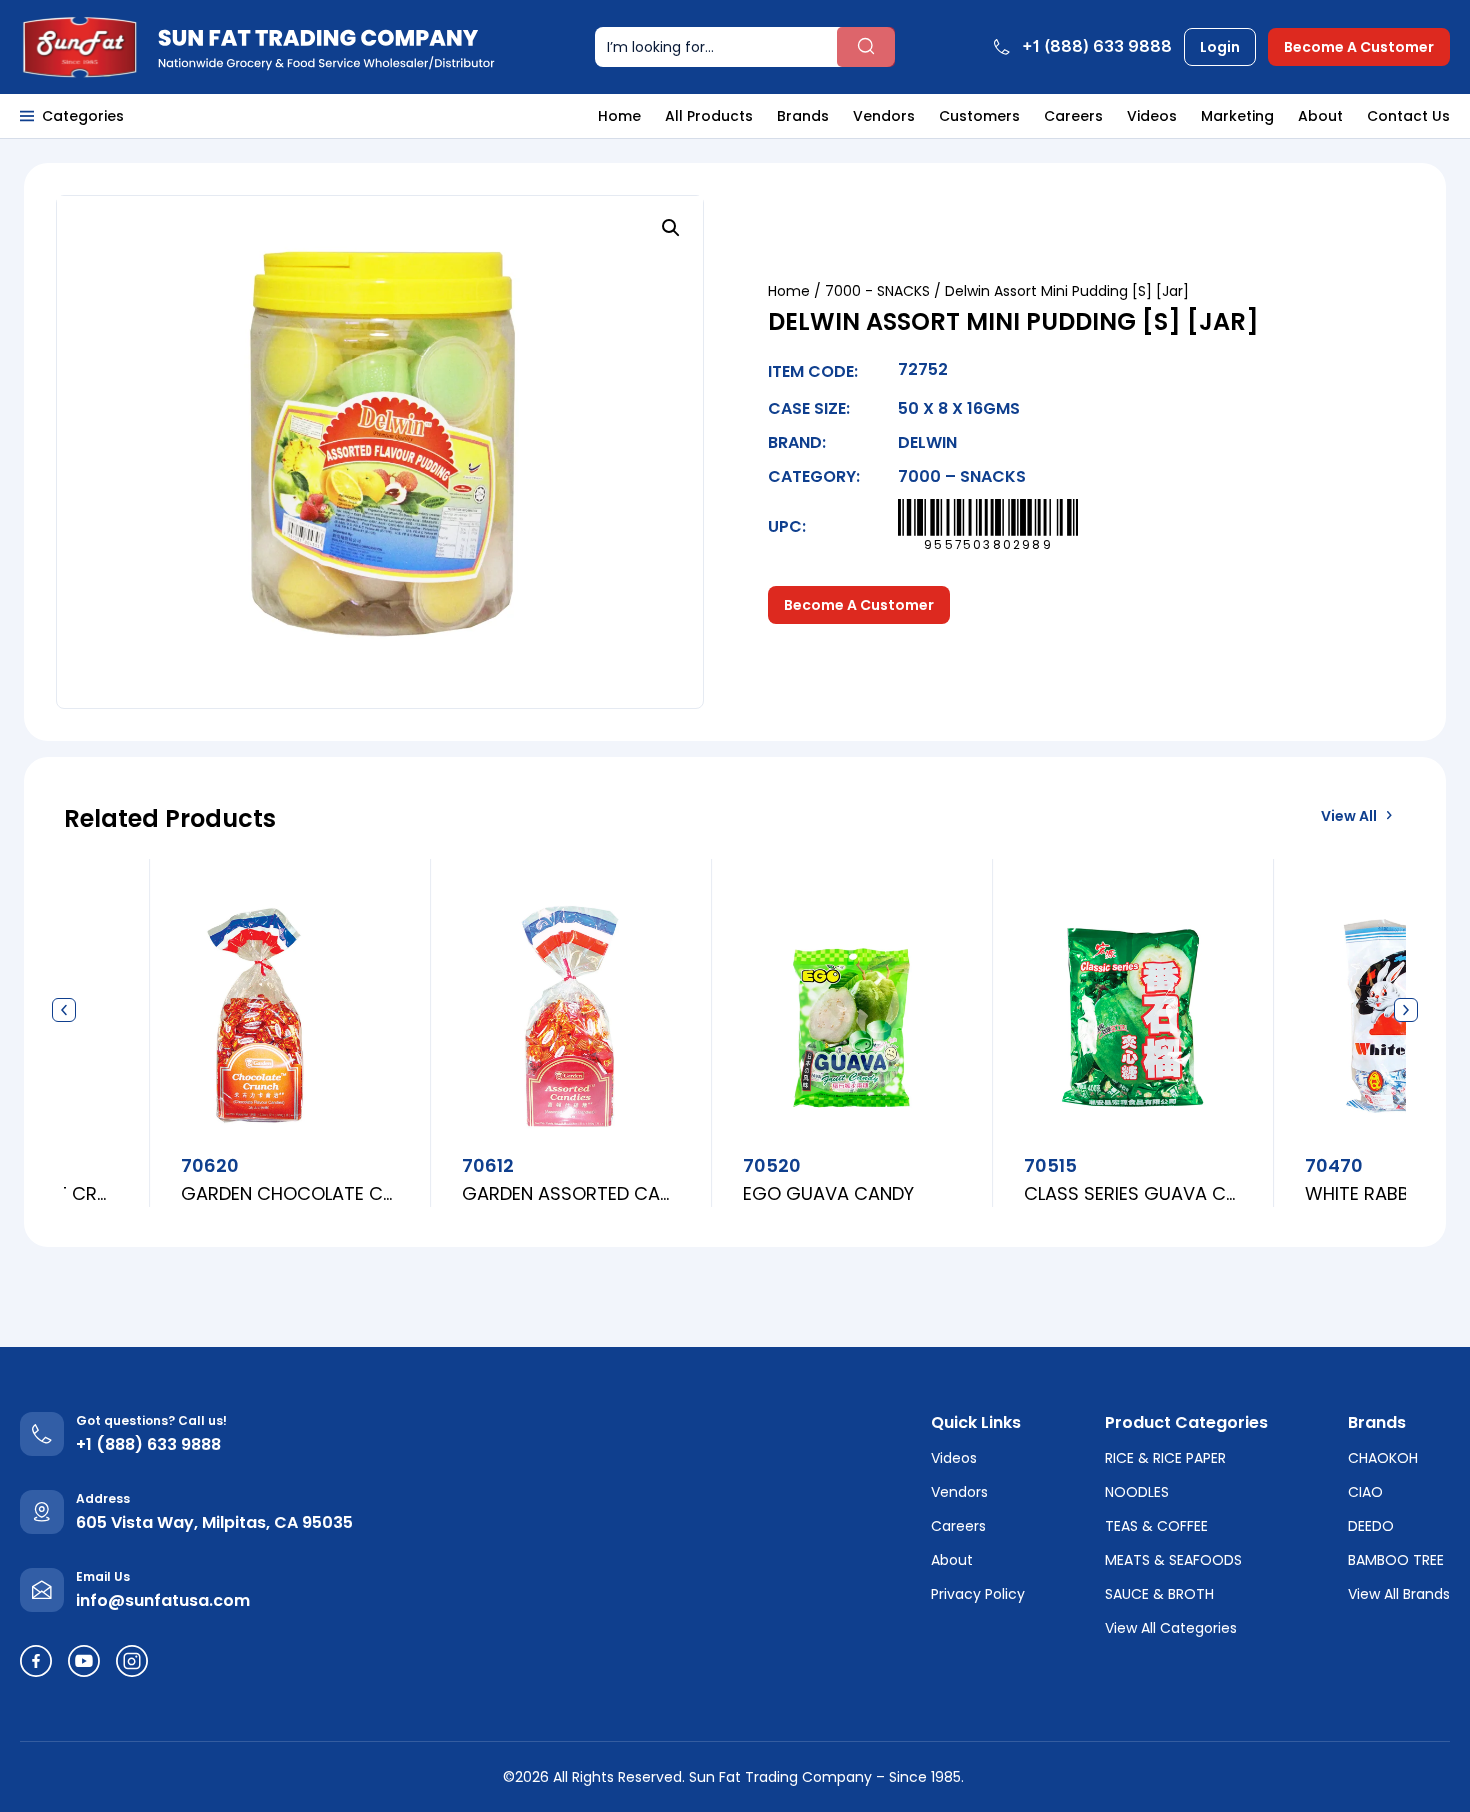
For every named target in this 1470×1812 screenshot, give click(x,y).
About (1320, 116)
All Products (709, 116)
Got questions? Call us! (151, 1420)
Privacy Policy (978, 1594)
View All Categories (1171, 1628)
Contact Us (1408, 116)
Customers (979, 116)
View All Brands (1399, 1594)
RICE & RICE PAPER (1165, 1458)
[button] (671, 228)
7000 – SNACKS (962, 476)
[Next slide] (1406, 1011)
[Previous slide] (64, 1011)
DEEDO (1371, 1526)
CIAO (1365, 1492)
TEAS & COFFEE (1156, 1526)
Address (103, 1498)
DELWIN (927, 442)
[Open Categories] (27, 116)
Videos (1152, 116)
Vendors (884, 116)
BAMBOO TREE (1396, 1560)
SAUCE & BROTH (1159, 1594)
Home (619, 116)
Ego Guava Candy (711, 1193)
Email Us (103, 1576)
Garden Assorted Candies (453, 1193)
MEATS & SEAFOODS (1173, 1560)
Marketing (1237, 116)
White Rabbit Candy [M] (1296, 1193)
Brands (803, 116)
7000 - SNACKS (877, 291)
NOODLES (1137, 1492)
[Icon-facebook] (36, 1661)
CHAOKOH (1383, 1458)
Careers (1073, 116)
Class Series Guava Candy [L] (1015, 1193)
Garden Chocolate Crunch (172, 1193)
